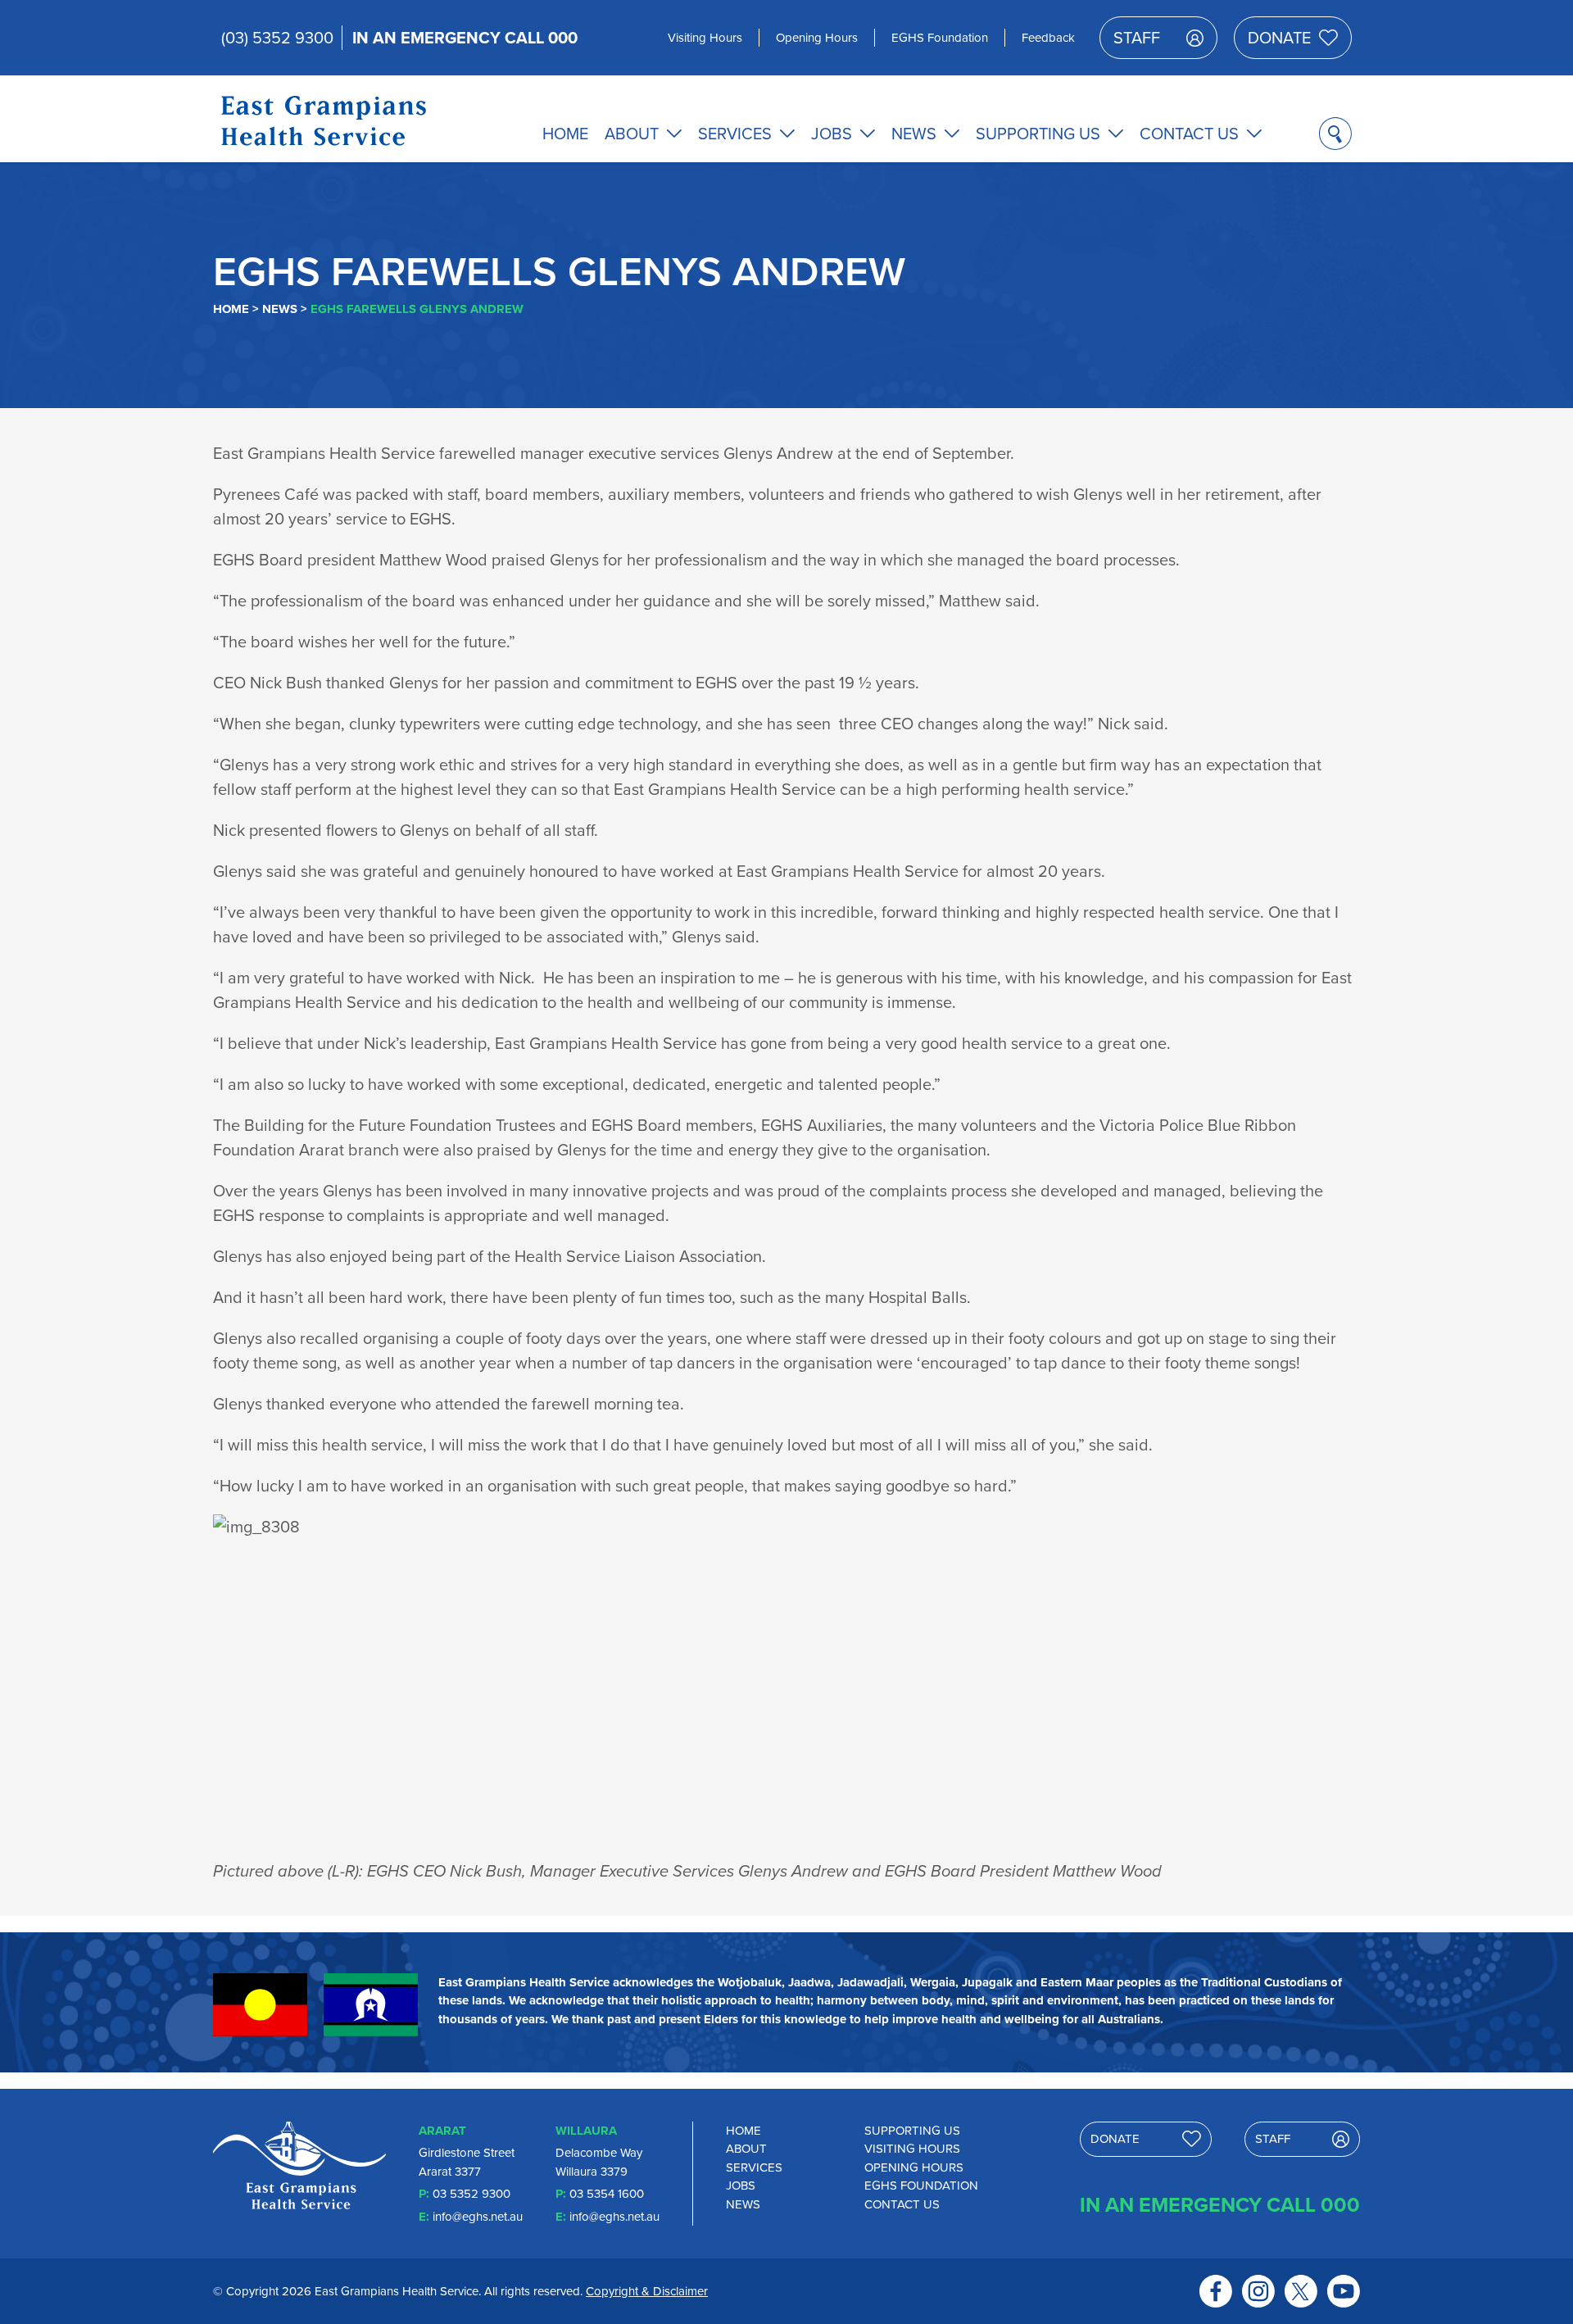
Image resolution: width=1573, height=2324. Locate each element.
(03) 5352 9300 (277, 38)
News (914, 134)
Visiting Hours (705, 38)
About (632, 134)
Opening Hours (817, 38)
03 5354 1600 (607, 2194)
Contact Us (1189, 134)
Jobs (832, 134)
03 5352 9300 (471, 2194)
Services (735, 134)
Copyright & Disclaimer (647, 2291)
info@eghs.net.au (478, 2217)
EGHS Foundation (940, 38)
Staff (1137, 38)
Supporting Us (1038, 134)
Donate (1279, 38)
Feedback (1048, 38)
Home (565, 134)
